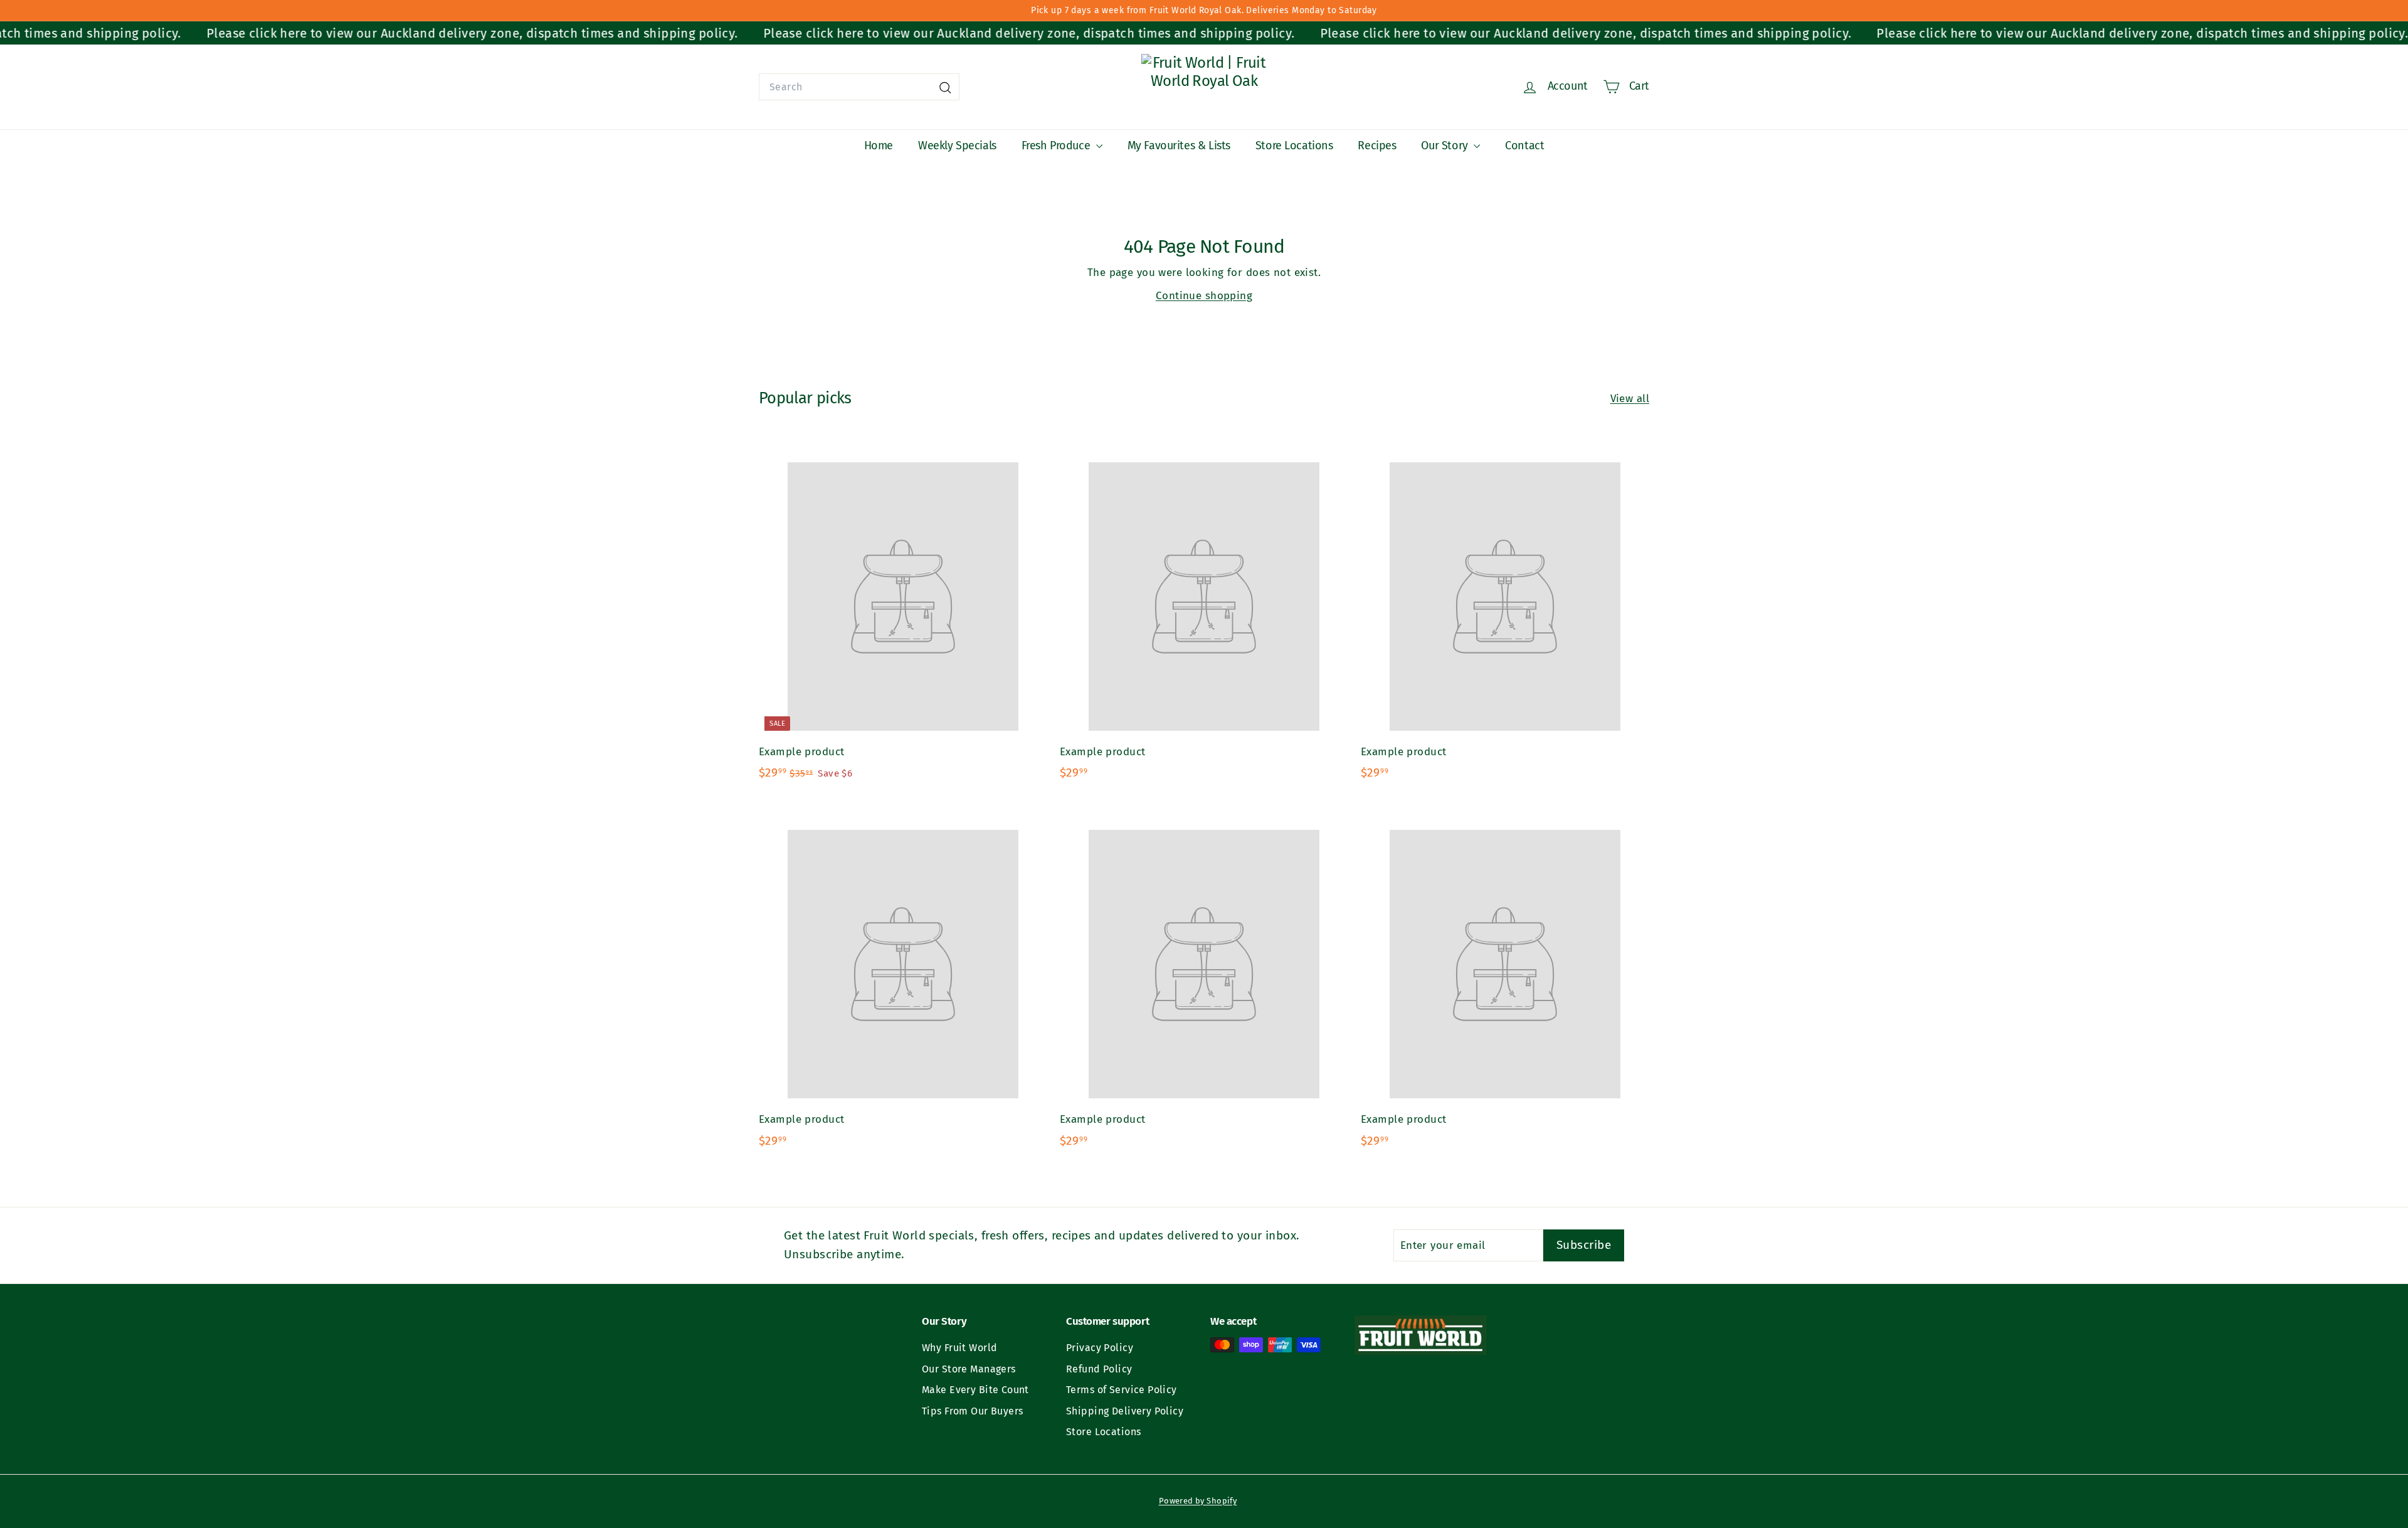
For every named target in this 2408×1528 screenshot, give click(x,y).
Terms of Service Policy (1122, 1390)
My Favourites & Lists (1179, 146)
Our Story (1446, 146)
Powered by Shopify (1198, 1501)
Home (879, 146)
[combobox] (859, 87)
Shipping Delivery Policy (1125, 1411)
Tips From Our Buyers (973, 1411)
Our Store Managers (969, 1369)
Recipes (1377, 146)
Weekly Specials (957, 146)
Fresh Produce (1057, 146)
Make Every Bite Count (975, 1390)
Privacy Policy (1100, 1348)
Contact (1524, 146)
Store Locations (1294, 146)
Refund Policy (1099, 1369)
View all (1630, 399)
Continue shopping (1204, 296)
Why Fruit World (959, 1348)
